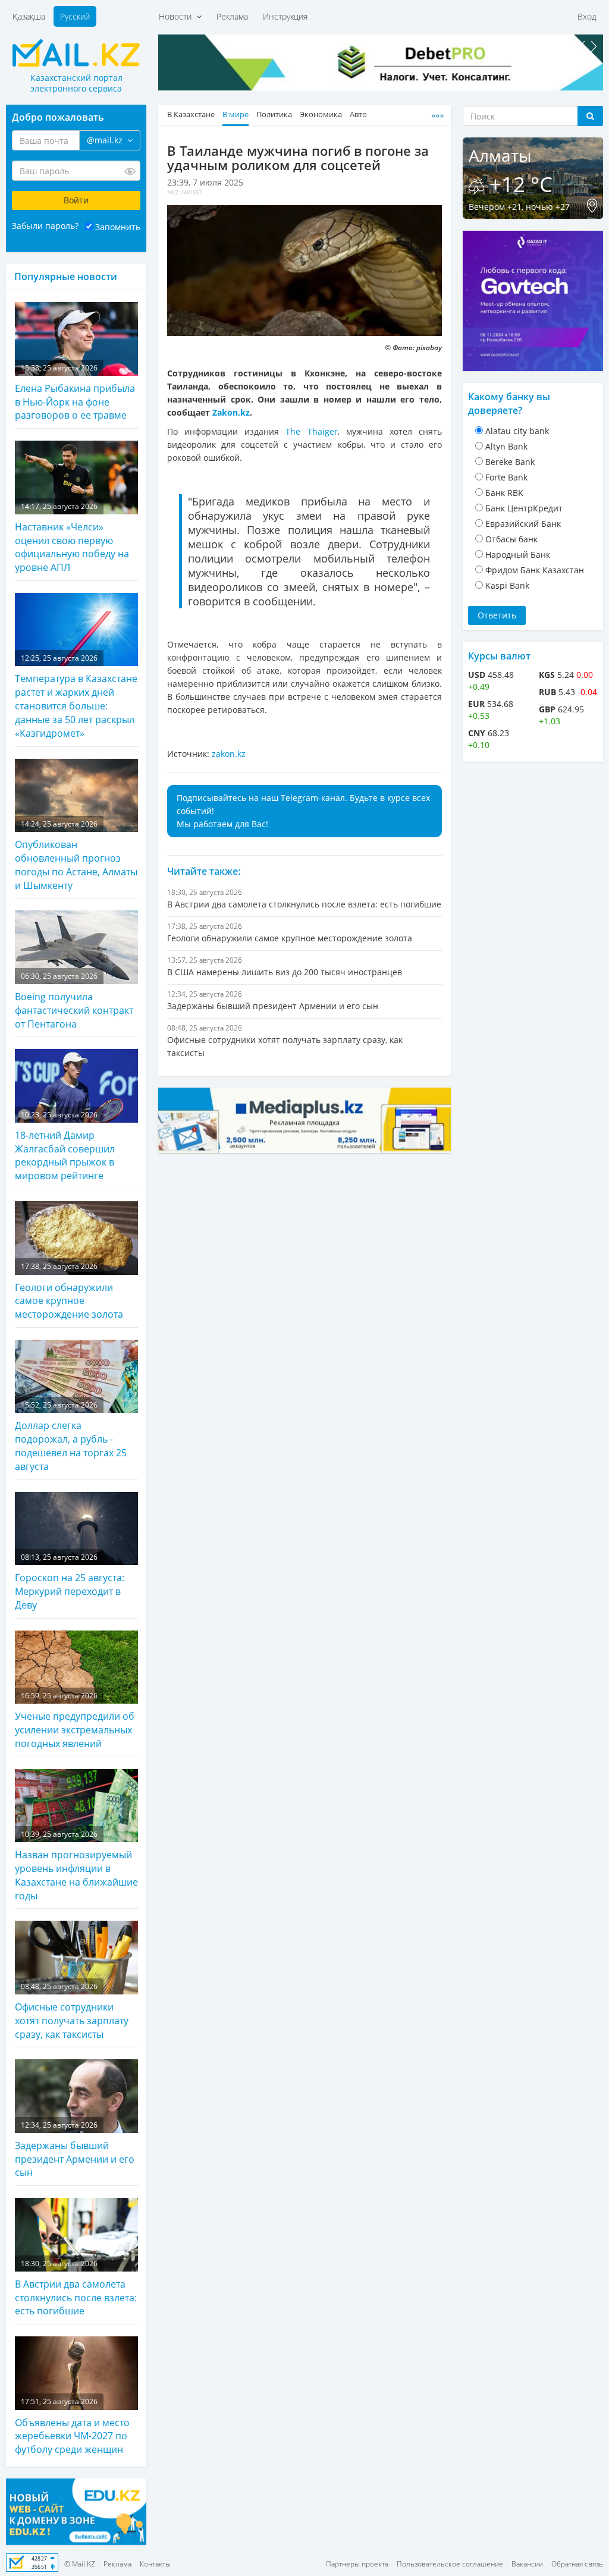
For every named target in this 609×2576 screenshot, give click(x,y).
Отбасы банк (511, 539)
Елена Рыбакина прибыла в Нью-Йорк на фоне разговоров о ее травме (75, 392)
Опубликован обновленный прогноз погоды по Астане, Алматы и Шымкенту (76, 855)
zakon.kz (229, 754)
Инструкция (285, 16)
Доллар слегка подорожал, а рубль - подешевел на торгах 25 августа (71, 1436)
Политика (274, 114)
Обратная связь (577, 2564)
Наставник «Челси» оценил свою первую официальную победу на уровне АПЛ (72, 538)
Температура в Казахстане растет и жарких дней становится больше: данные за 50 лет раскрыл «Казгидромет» (76, 696)
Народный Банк (518, 555)
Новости (178, 16)
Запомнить (118, 227)
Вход (587, 16)
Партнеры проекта (357, 2564)
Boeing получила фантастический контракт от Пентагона (74, 1001)
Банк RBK (504, 493)
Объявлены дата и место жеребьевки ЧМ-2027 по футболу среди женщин (72, 2426)
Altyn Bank (506, 446)
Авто (358, 114)
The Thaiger (311, 431)
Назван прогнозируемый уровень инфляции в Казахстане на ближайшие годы (76, 1866)
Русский (75, 16)
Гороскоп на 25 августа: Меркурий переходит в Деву (70, 1582)
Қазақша (29, 16)
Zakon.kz (231, 412)
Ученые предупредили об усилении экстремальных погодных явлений (75, 1720)
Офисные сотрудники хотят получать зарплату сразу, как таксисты (72, 2011)
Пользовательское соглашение (450, 2564)
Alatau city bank (517, 431)
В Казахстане (191, 114)
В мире (236, 114)
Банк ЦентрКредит (524, 508)
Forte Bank (506, 477)
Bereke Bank (510, 462)
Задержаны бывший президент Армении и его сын (75, 2150)
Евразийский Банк (523, 524)
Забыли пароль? (45, 226)
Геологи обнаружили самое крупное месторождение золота (69, 1291)
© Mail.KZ (80, 2564)
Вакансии (527, 2564)
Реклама (232, 16)
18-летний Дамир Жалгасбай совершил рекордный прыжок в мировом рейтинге (65, 1146)
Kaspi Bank (507, 585)
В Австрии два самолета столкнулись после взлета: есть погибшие (76, 2288)
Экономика (321, 114)
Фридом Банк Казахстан (535, 570)
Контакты (155, 2564)
